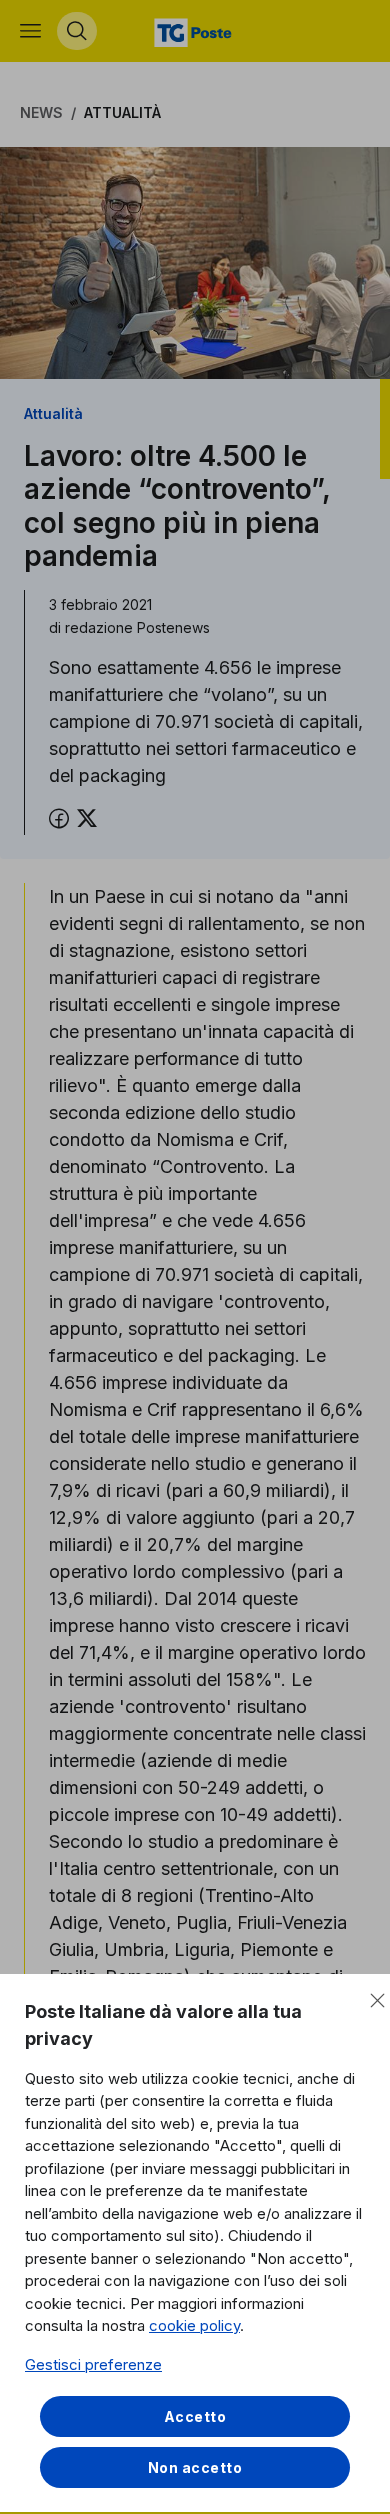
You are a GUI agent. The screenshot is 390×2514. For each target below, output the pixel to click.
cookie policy (194, 2325)
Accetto (195, 2416)
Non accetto (195, 2467)
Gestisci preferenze (93, 2364)
